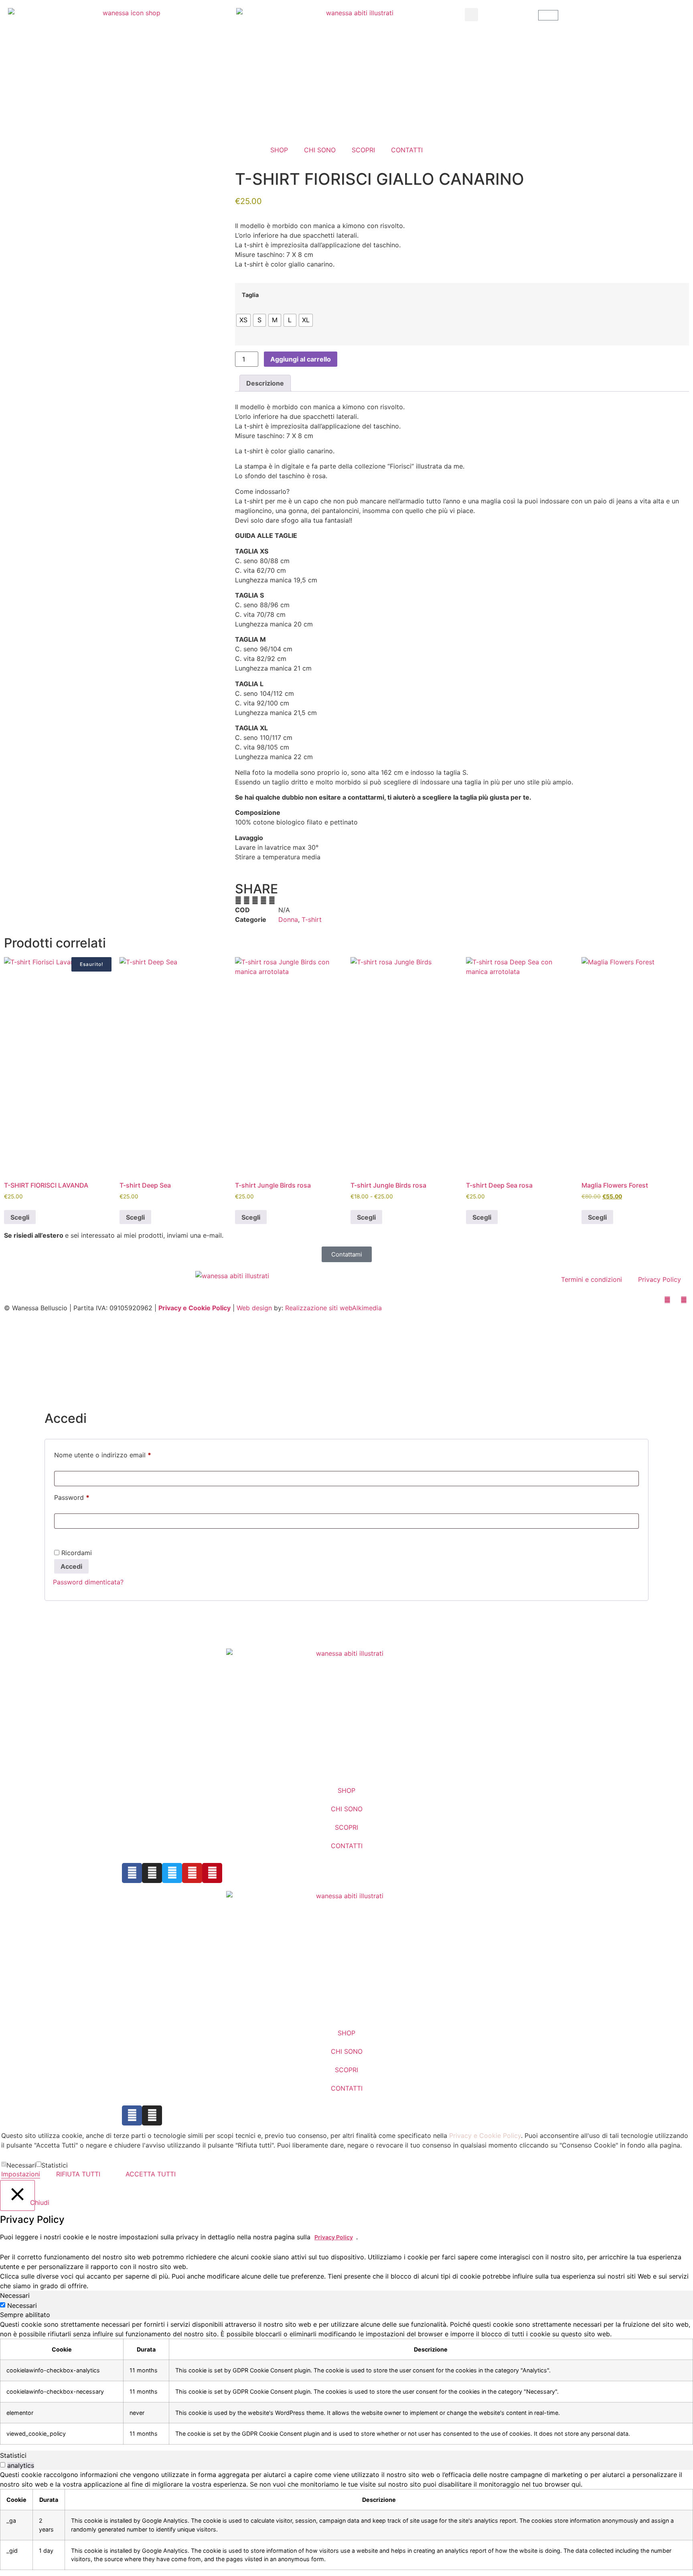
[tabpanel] (346, 2382)
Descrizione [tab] (265, 383)
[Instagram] (152, 2115)
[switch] (3, 2465)
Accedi (71, 1566)
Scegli (20, 1217)
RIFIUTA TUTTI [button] (78, 2174)
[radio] (243, 320)
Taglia (250, 295)
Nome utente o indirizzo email (116, 1454)
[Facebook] (132, 2115)
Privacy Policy (660, 1279)
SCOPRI (363, 150)
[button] (471, 15)
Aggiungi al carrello (301, 359)
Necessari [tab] (15, 2295)
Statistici (55, 2165)
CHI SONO (320, 150)
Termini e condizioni (592, 1279)
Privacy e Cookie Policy (195, 1308)
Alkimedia (367, 1308)
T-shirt (312, 919)
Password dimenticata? (88, 1582)
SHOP (279, 150)
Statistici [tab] (13, 2455)
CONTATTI (407, 150)
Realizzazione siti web (319, 1308)
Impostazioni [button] (21, 2174)
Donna (288, 919)
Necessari (21, 2165)
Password (85, 1496)
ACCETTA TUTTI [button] (151, 2174)
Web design (254, 1308)
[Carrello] (548, 15)
